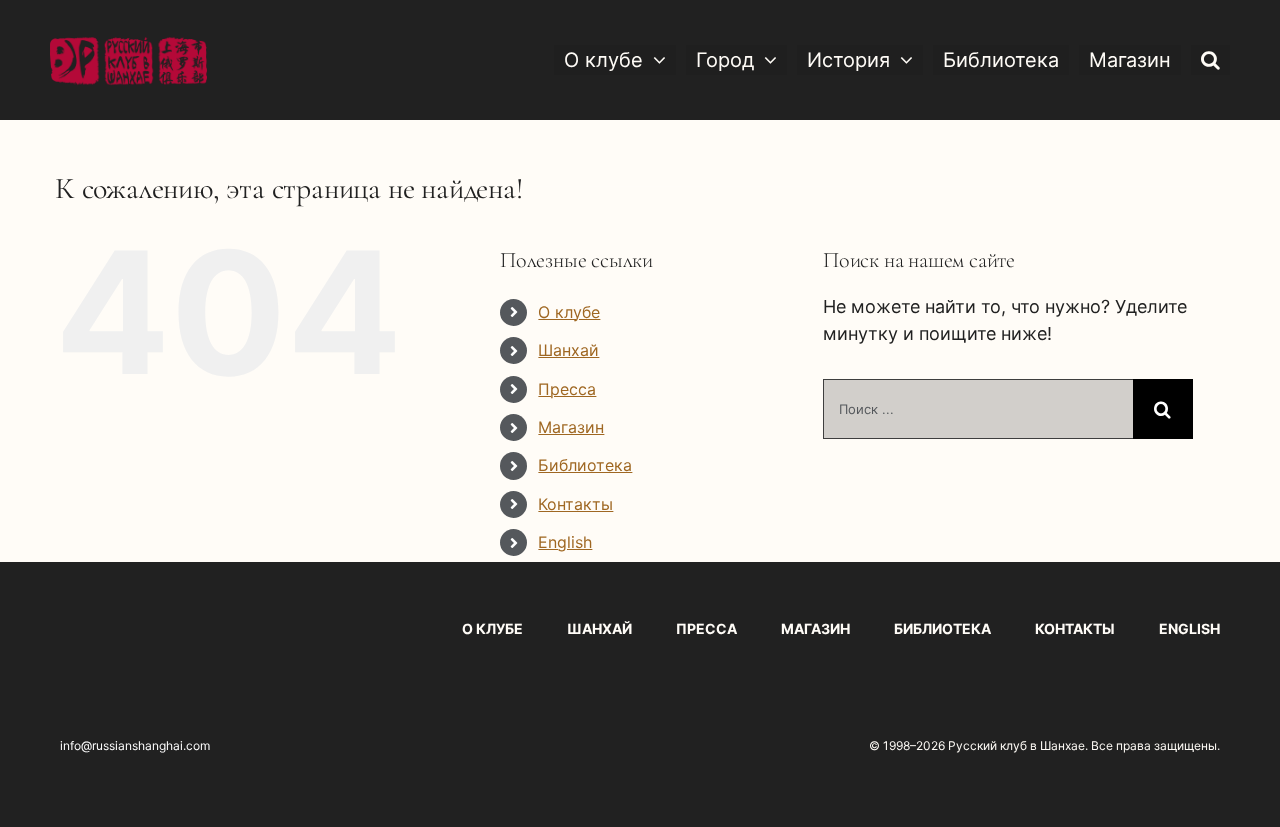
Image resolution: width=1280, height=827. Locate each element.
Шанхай (568, 350)
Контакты (575, 504)
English (565, 542)
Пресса (567, 389)
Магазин (571, 427)
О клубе (569, 312)
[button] (1210, 60)
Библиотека (585, 465)
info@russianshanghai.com (135, 745)
